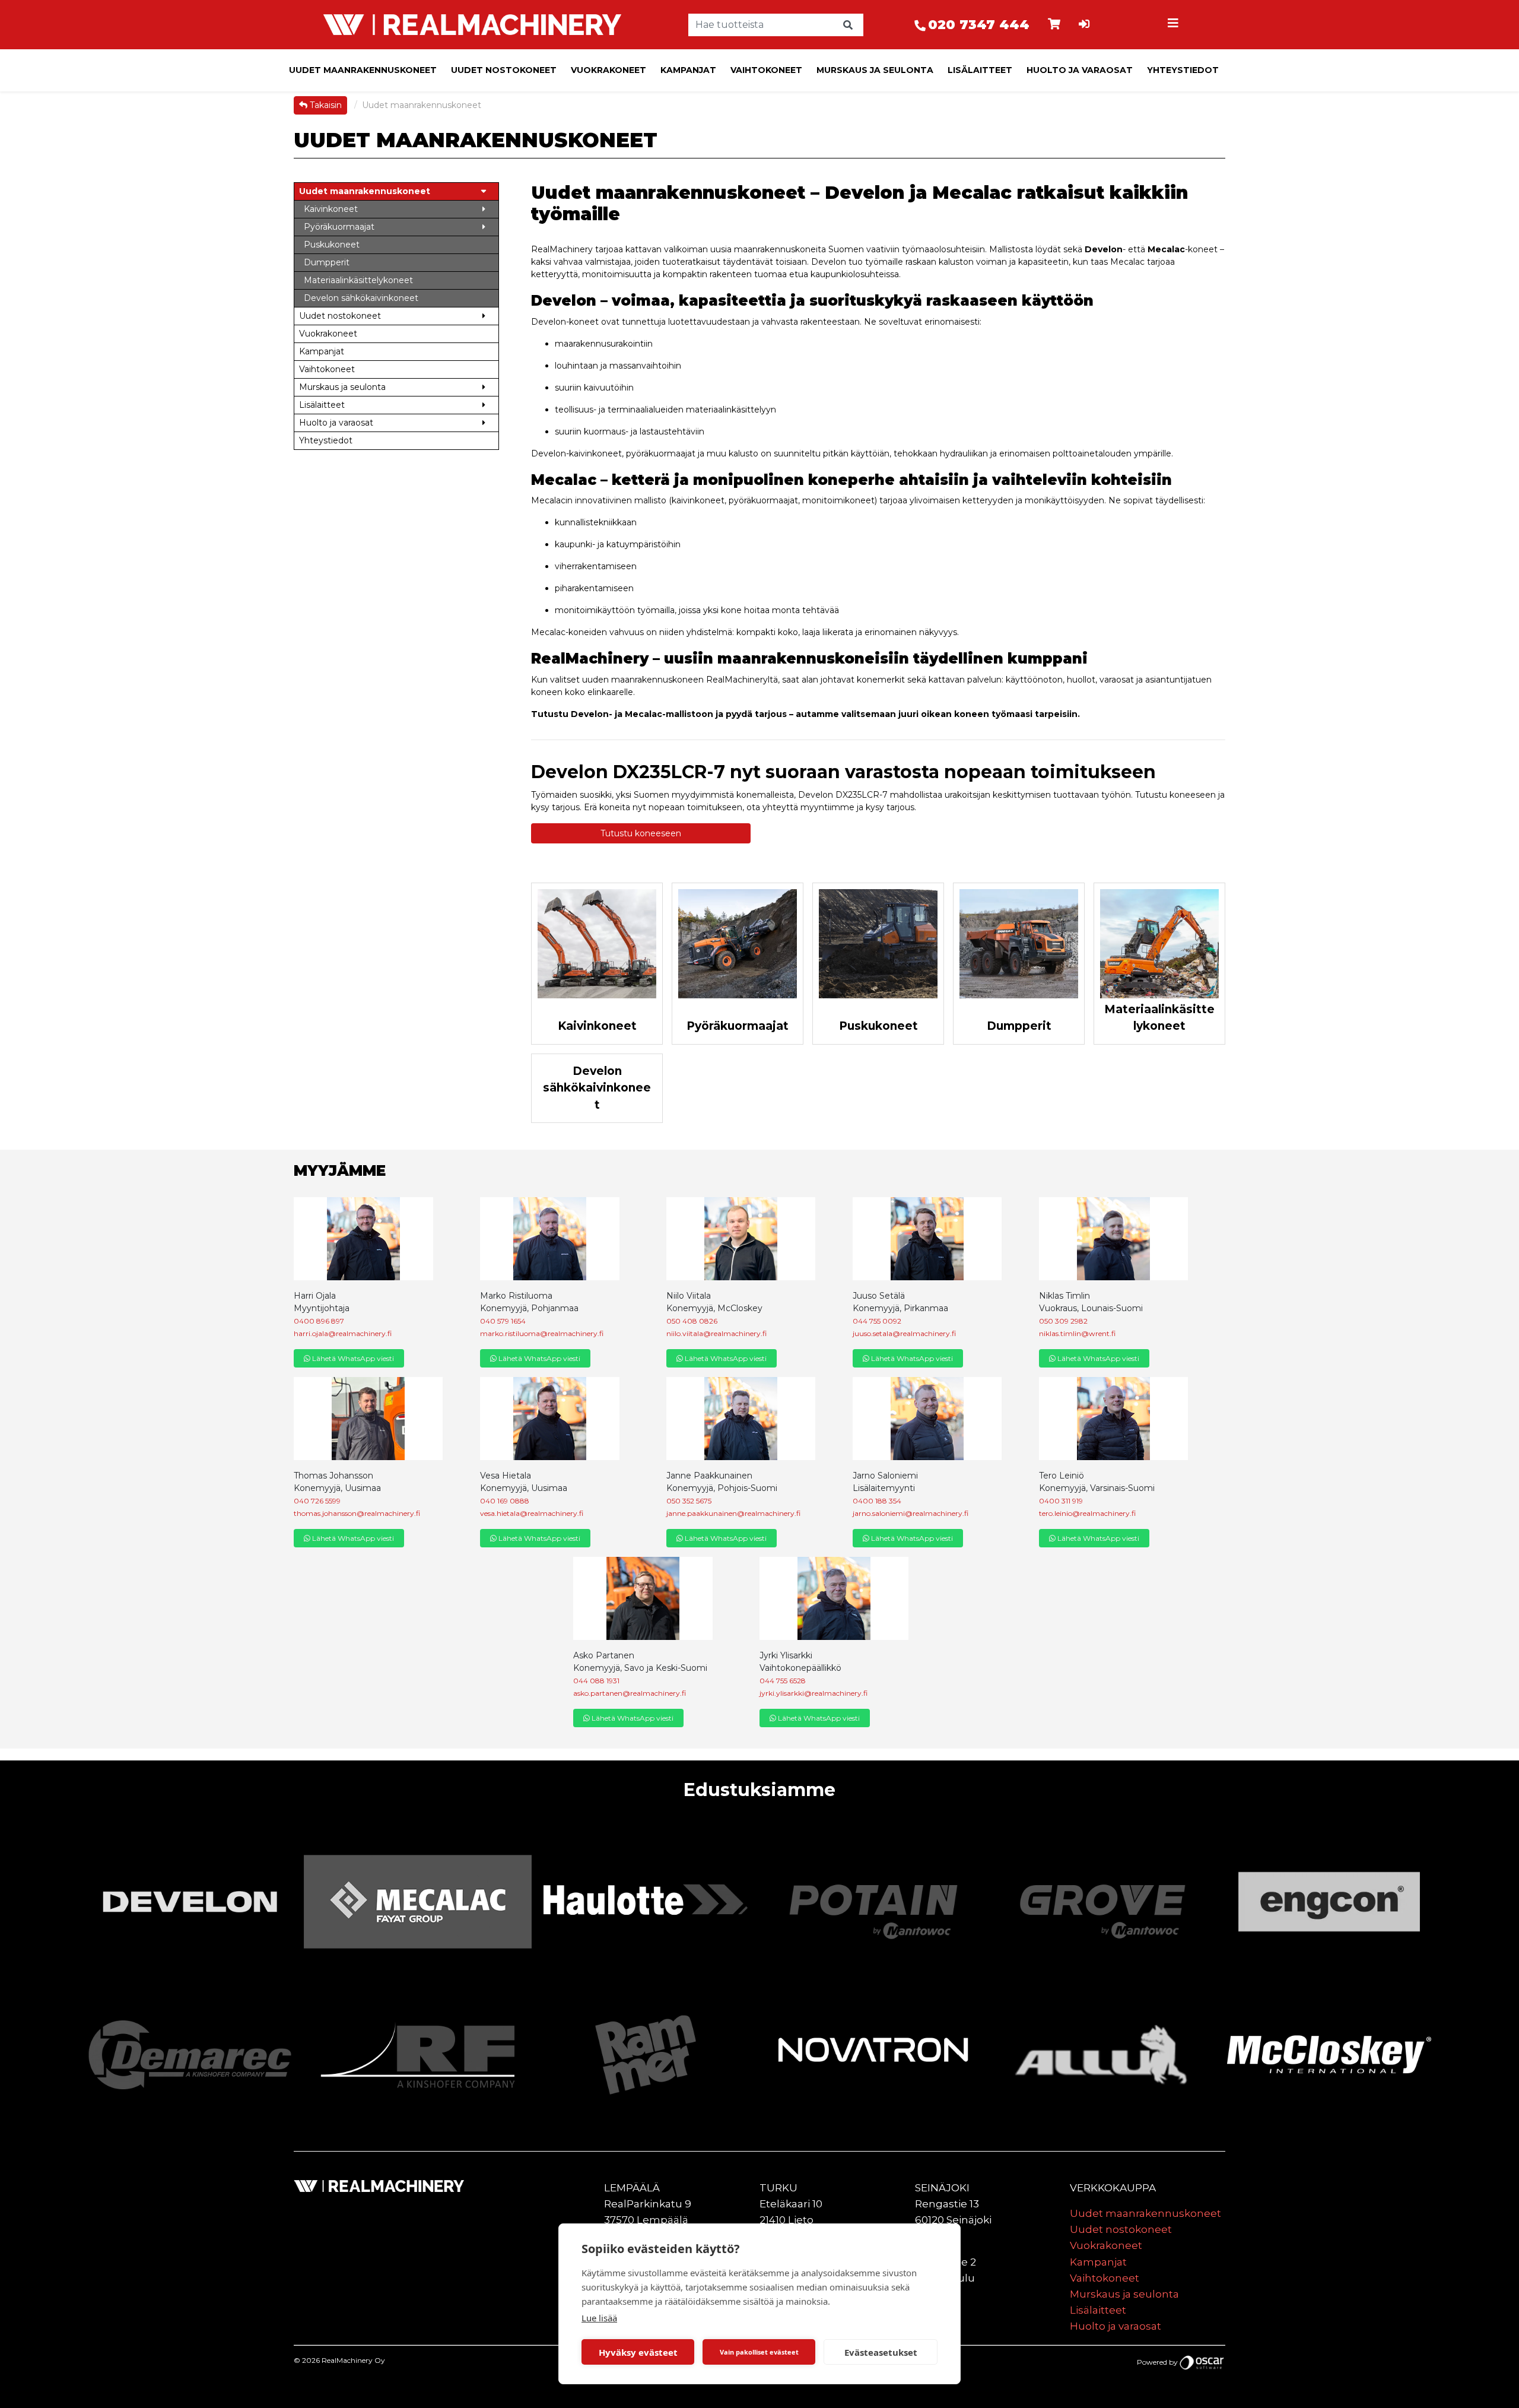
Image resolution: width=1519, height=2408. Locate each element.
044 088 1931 (596, 1681)
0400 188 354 (877, 1501)
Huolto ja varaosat (1080, 70)
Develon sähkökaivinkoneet (597, 1088)
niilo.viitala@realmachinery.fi (716, 1333)
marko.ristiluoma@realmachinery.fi (542, 1333)
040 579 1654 (503, 1321)
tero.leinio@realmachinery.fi (1087, 1513)
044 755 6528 (783, 1681)
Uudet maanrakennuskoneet (363, 70)
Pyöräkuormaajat (738, 1026)
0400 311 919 (1061, 1501)
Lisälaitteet (980, 70)
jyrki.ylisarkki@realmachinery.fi (813, 1693)
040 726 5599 (317, 1501)
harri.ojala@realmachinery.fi (343, 1333)
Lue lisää (599, 2318)
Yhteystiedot (1183, 70)
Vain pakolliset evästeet (759, 2352)
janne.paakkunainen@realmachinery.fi (733, 1513)
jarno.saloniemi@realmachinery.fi (911, 1513)
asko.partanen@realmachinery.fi (630, 1693)
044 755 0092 (877, 1321)
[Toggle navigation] (1174, 25)
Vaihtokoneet (766, 70)
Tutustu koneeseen (641, 833)
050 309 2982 (1063, 1321)
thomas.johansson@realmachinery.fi (357, 1513)
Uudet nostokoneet (504, 70)
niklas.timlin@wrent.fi (1077, 1333)
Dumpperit (1019, 1026)
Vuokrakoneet (608, 70)
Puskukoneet (878, 1026)
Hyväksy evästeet (638, 2352)
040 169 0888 (505, 1501)
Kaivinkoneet (597, 1026)
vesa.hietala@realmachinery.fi (532, 1513)
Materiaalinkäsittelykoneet (1159, 1018)
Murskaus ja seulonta (875, 70)
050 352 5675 (689, 1501)
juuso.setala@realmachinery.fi (904, 1333)
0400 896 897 (319, 1321)
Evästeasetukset (881, 2352)
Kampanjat (688, 70)
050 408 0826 (692, 1321)
